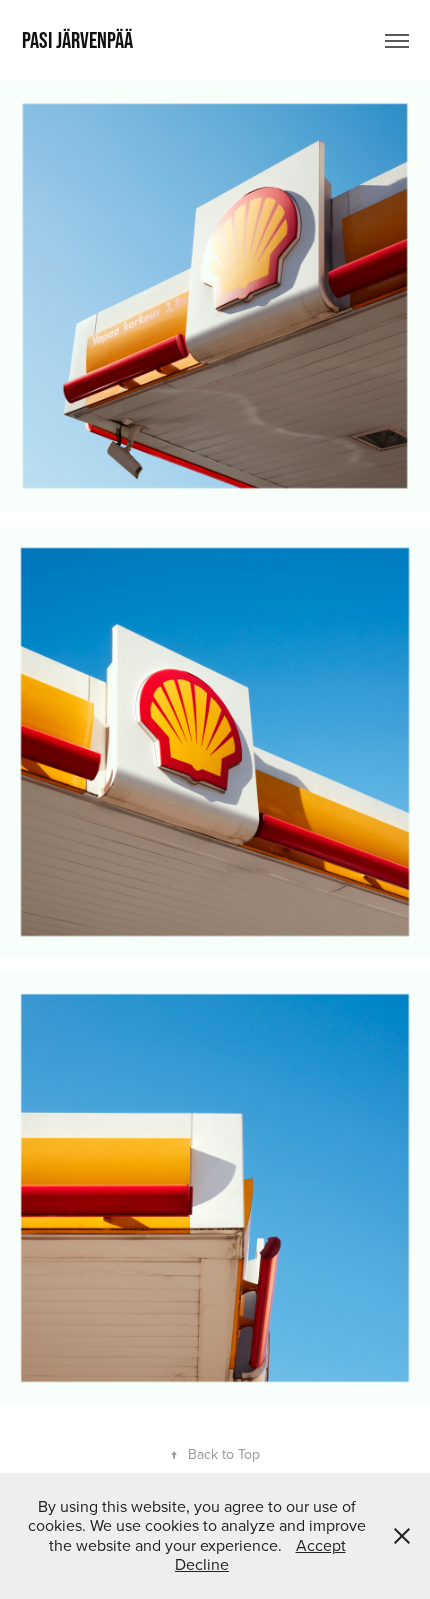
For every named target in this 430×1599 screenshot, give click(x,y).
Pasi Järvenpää (77, 40)
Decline (202, 1564)
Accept (321, 1545)
